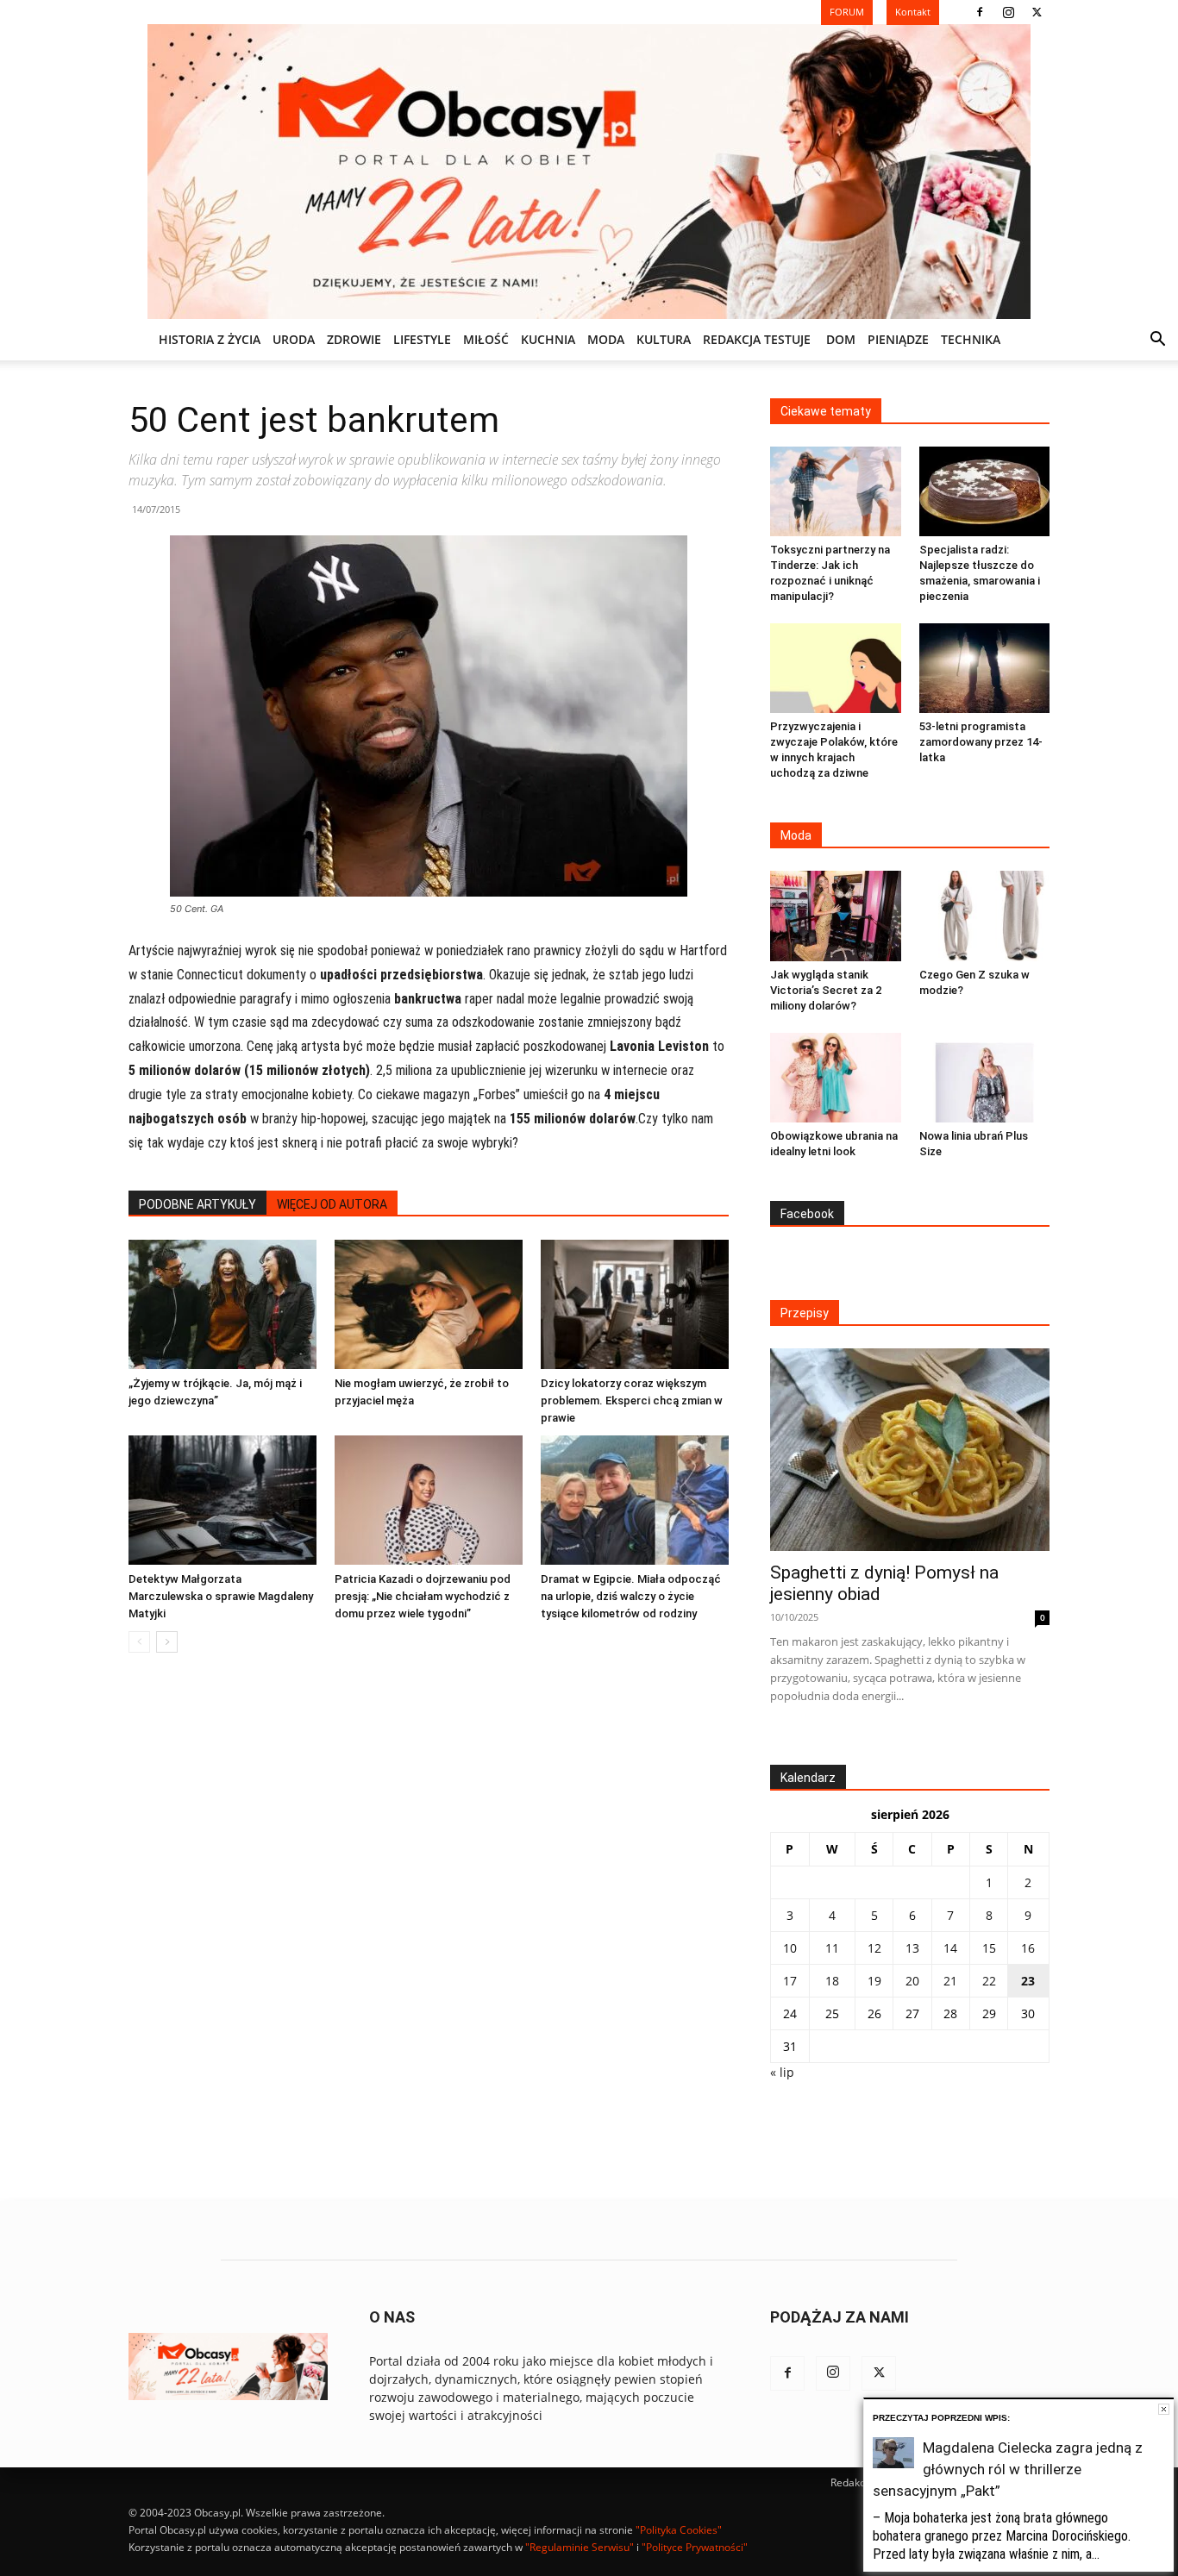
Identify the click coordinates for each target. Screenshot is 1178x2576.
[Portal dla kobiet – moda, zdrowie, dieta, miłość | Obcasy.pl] (589, 172)
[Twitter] (1037, 12)
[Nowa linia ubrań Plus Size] (985, 1078)
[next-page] (167, 1642)
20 (912, 1981)
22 (989, 1981)
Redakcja (852, 2482)
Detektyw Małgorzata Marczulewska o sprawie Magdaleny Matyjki (221, 1596)
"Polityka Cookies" (679, 2530)
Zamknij (1164, 2409)
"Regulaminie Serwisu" (580, 2547)
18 (832, 1981)
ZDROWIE (354, 339)
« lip (782, 2072)
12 (874, 1948)
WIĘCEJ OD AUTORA (332, 1204)
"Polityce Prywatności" (695, 2547)
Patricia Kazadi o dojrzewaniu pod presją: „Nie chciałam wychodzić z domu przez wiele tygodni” (423, 1596)
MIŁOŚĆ (486, 339)
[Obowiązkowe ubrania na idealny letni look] (836, 1078)
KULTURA (664, 339)
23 (1028, 1981)
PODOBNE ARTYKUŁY (197, 1204)
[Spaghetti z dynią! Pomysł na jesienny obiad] (910, 1450)
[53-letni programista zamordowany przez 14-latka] (985, 668)
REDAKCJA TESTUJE (757, 339)
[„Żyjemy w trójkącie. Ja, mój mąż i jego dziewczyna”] (222, 1304)
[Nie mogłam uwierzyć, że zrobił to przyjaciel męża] (429, 1304)
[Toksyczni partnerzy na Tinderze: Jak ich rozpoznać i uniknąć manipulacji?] (836, 491)
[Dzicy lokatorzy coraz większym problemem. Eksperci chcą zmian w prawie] (635, 1304)
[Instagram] (1008, 12)
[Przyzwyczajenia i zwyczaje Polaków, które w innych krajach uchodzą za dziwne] (836, 668)
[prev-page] (139, 1642)
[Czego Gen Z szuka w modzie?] (985, 916)
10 (790, 1948)
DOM (841, 339)
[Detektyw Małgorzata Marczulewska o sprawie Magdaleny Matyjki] (222, 1500)
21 (950, 1981)
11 (832, 1948)
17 (790, 1981)
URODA (294, 339)
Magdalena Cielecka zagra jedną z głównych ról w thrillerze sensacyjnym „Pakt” (1008, 2469)
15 (989, 1948)
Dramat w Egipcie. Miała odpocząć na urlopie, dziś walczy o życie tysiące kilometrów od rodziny (631, 1596)
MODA (606, 339)
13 (912, 1948)
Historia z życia (210, 339)
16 (1028, 1948)
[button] (1157, 341)
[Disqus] (429, 1928)
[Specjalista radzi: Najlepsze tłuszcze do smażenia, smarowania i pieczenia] (985, 491)
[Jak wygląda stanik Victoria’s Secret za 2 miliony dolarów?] (836, 916)
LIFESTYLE (422, 339)
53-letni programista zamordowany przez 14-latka (981, 742)
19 (874, 1981)
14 (950, 1948)
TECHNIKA (971, 339)
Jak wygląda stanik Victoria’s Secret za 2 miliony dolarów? (826, 990)
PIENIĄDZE (898, 339)
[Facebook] (980, 12)
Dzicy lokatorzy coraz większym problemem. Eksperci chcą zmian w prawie (632, 1401)
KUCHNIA (548, 339)
